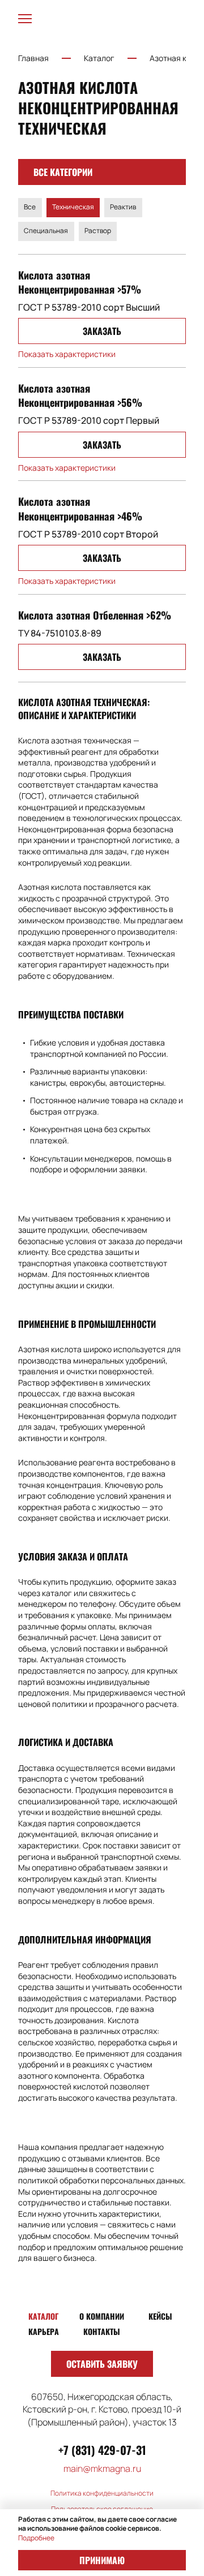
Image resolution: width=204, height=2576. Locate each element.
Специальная (46, 231)
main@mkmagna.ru (102, 2469)
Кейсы (160, 2316)
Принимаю (102, 2560)
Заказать (102, 331)
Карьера (44, 2332)
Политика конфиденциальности (102, 2493)
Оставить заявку (102, 2364)
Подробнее (36, 2538)
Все (30, 207)
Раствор (98, 231)
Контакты (102, 2332)
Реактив (123, 207)
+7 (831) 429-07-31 (102, 2450)
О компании (102, 2316)
